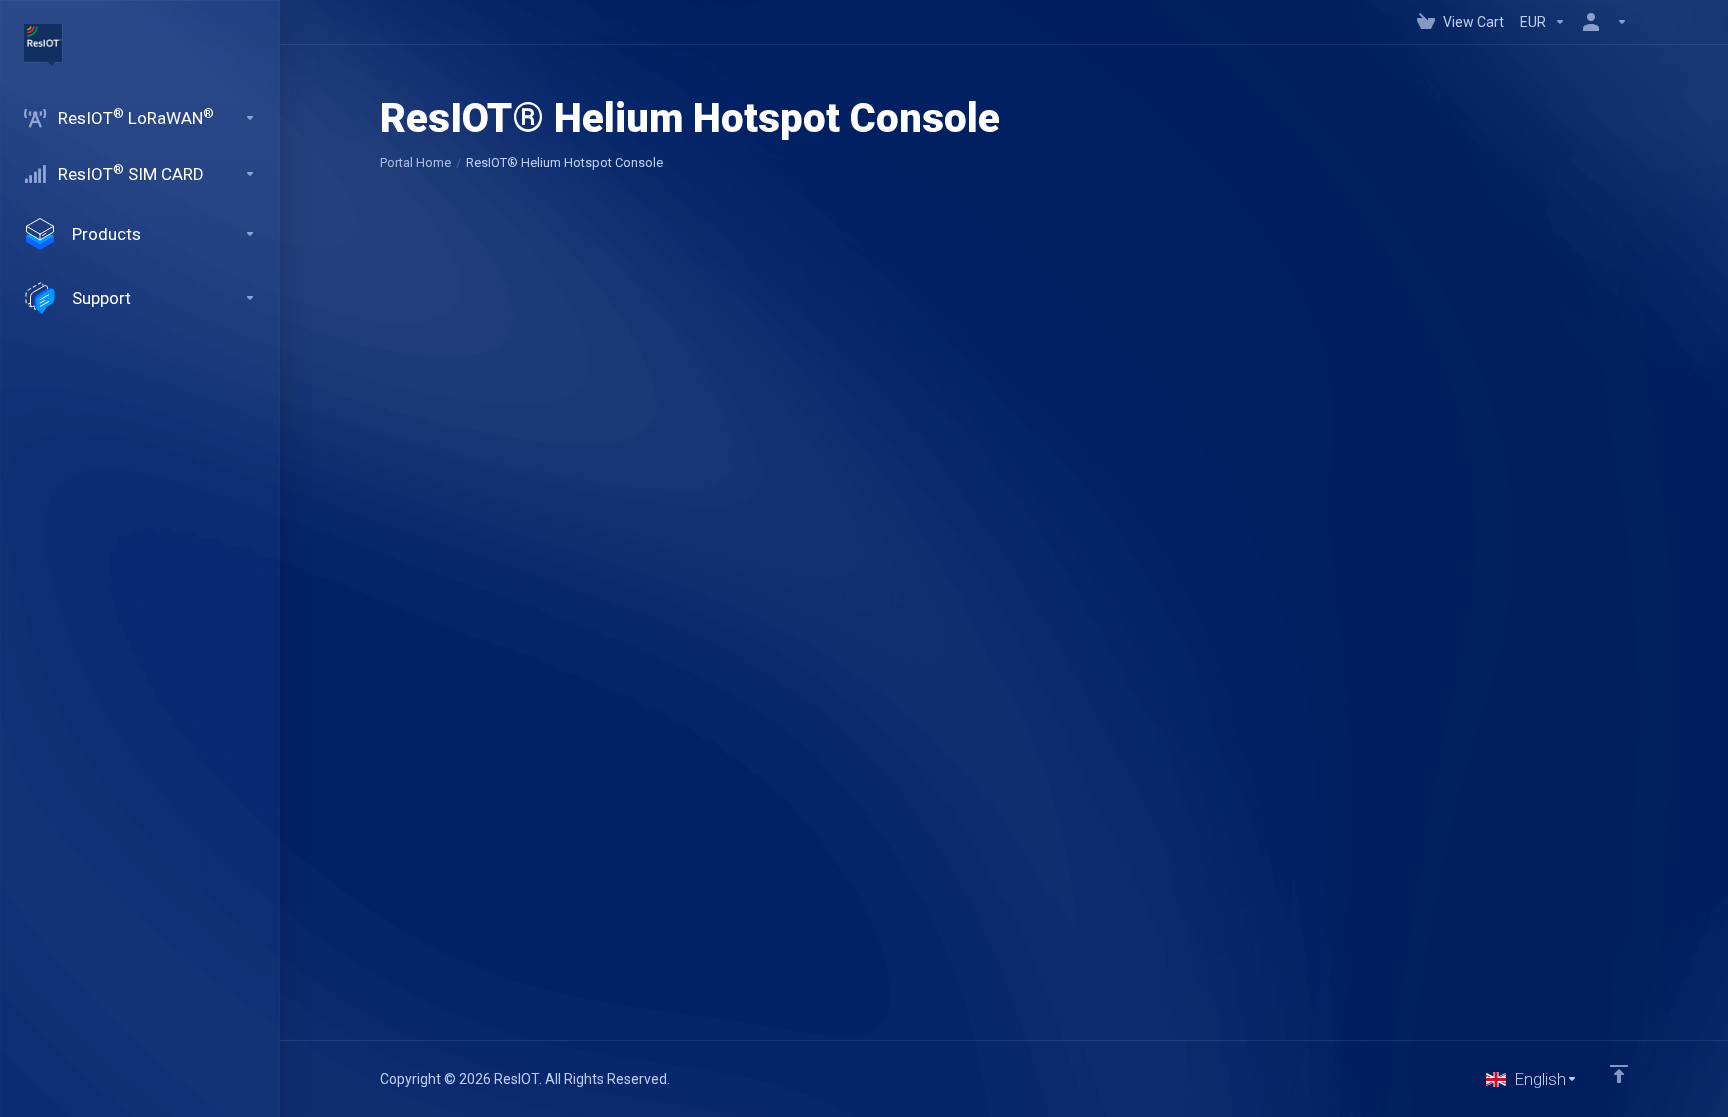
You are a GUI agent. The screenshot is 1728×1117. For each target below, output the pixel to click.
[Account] (1601, 22)
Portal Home (415, 162)
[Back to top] (1619, 1074)
